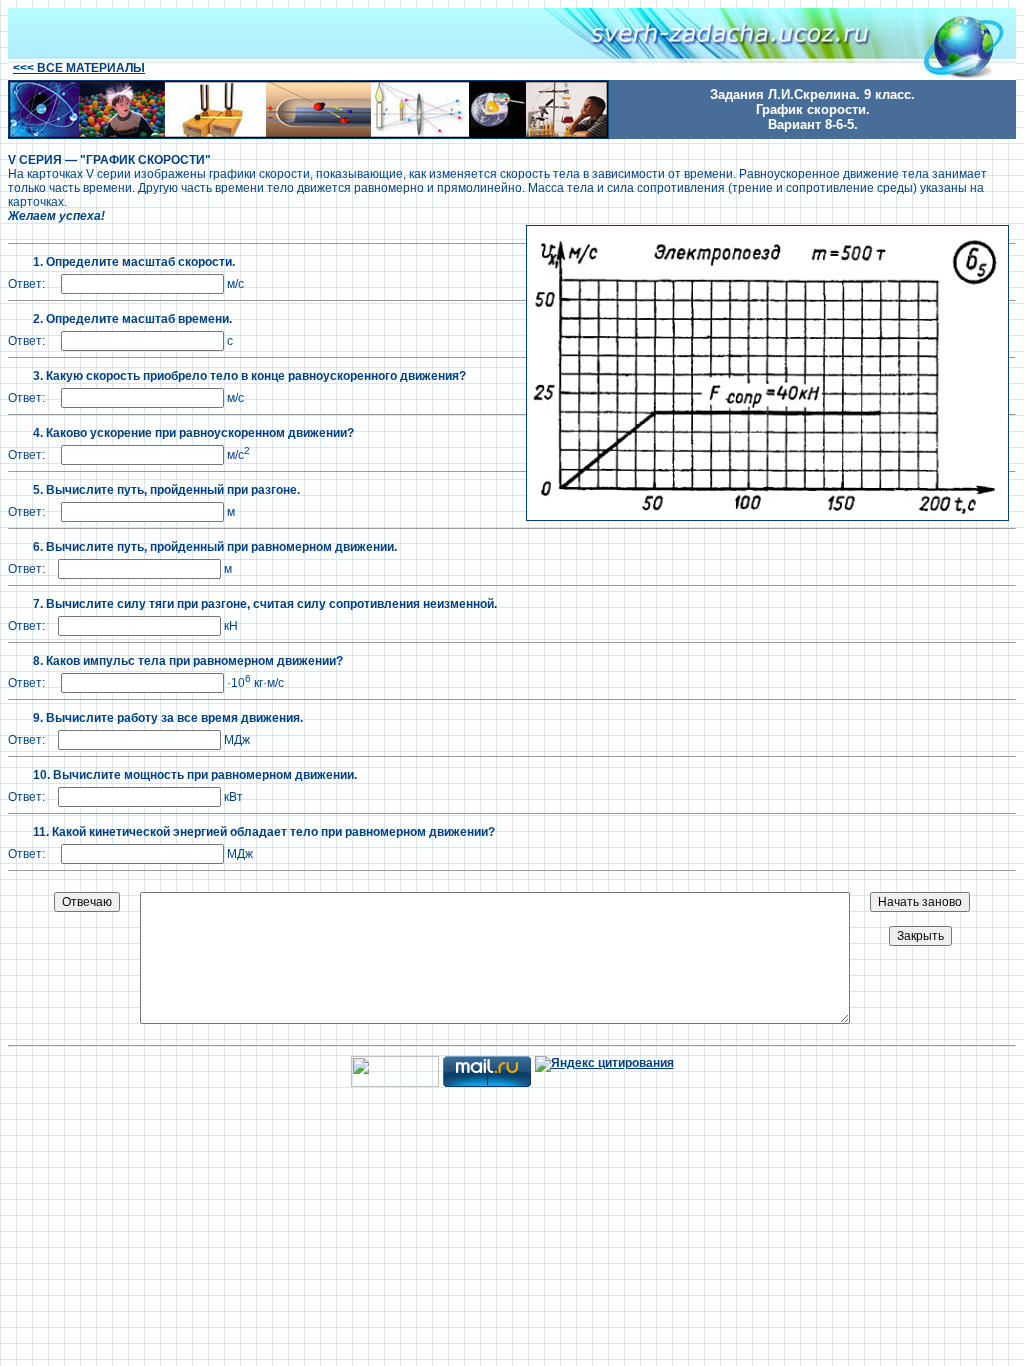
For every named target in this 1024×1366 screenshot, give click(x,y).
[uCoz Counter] (395, 1083)
